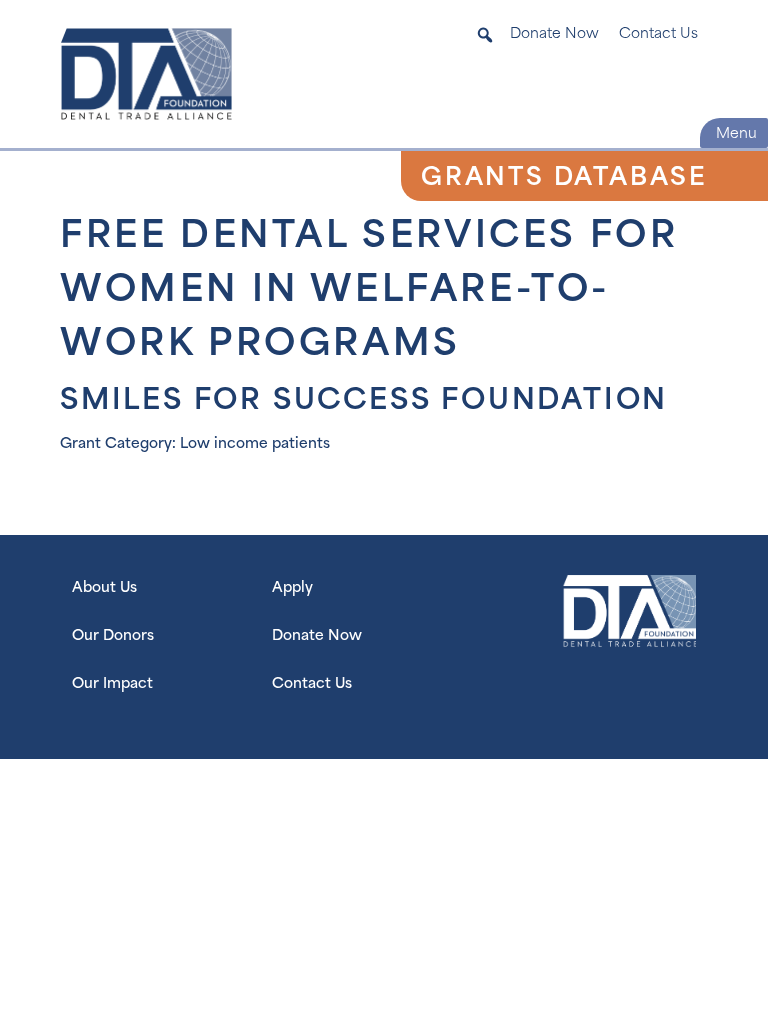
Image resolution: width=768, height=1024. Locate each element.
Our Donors (113, 636)
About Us (104, 588)
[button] (485, 35)
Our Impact (112, 684)
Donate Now (554, 35)
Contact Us (658, 35)
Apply (292, 588)
